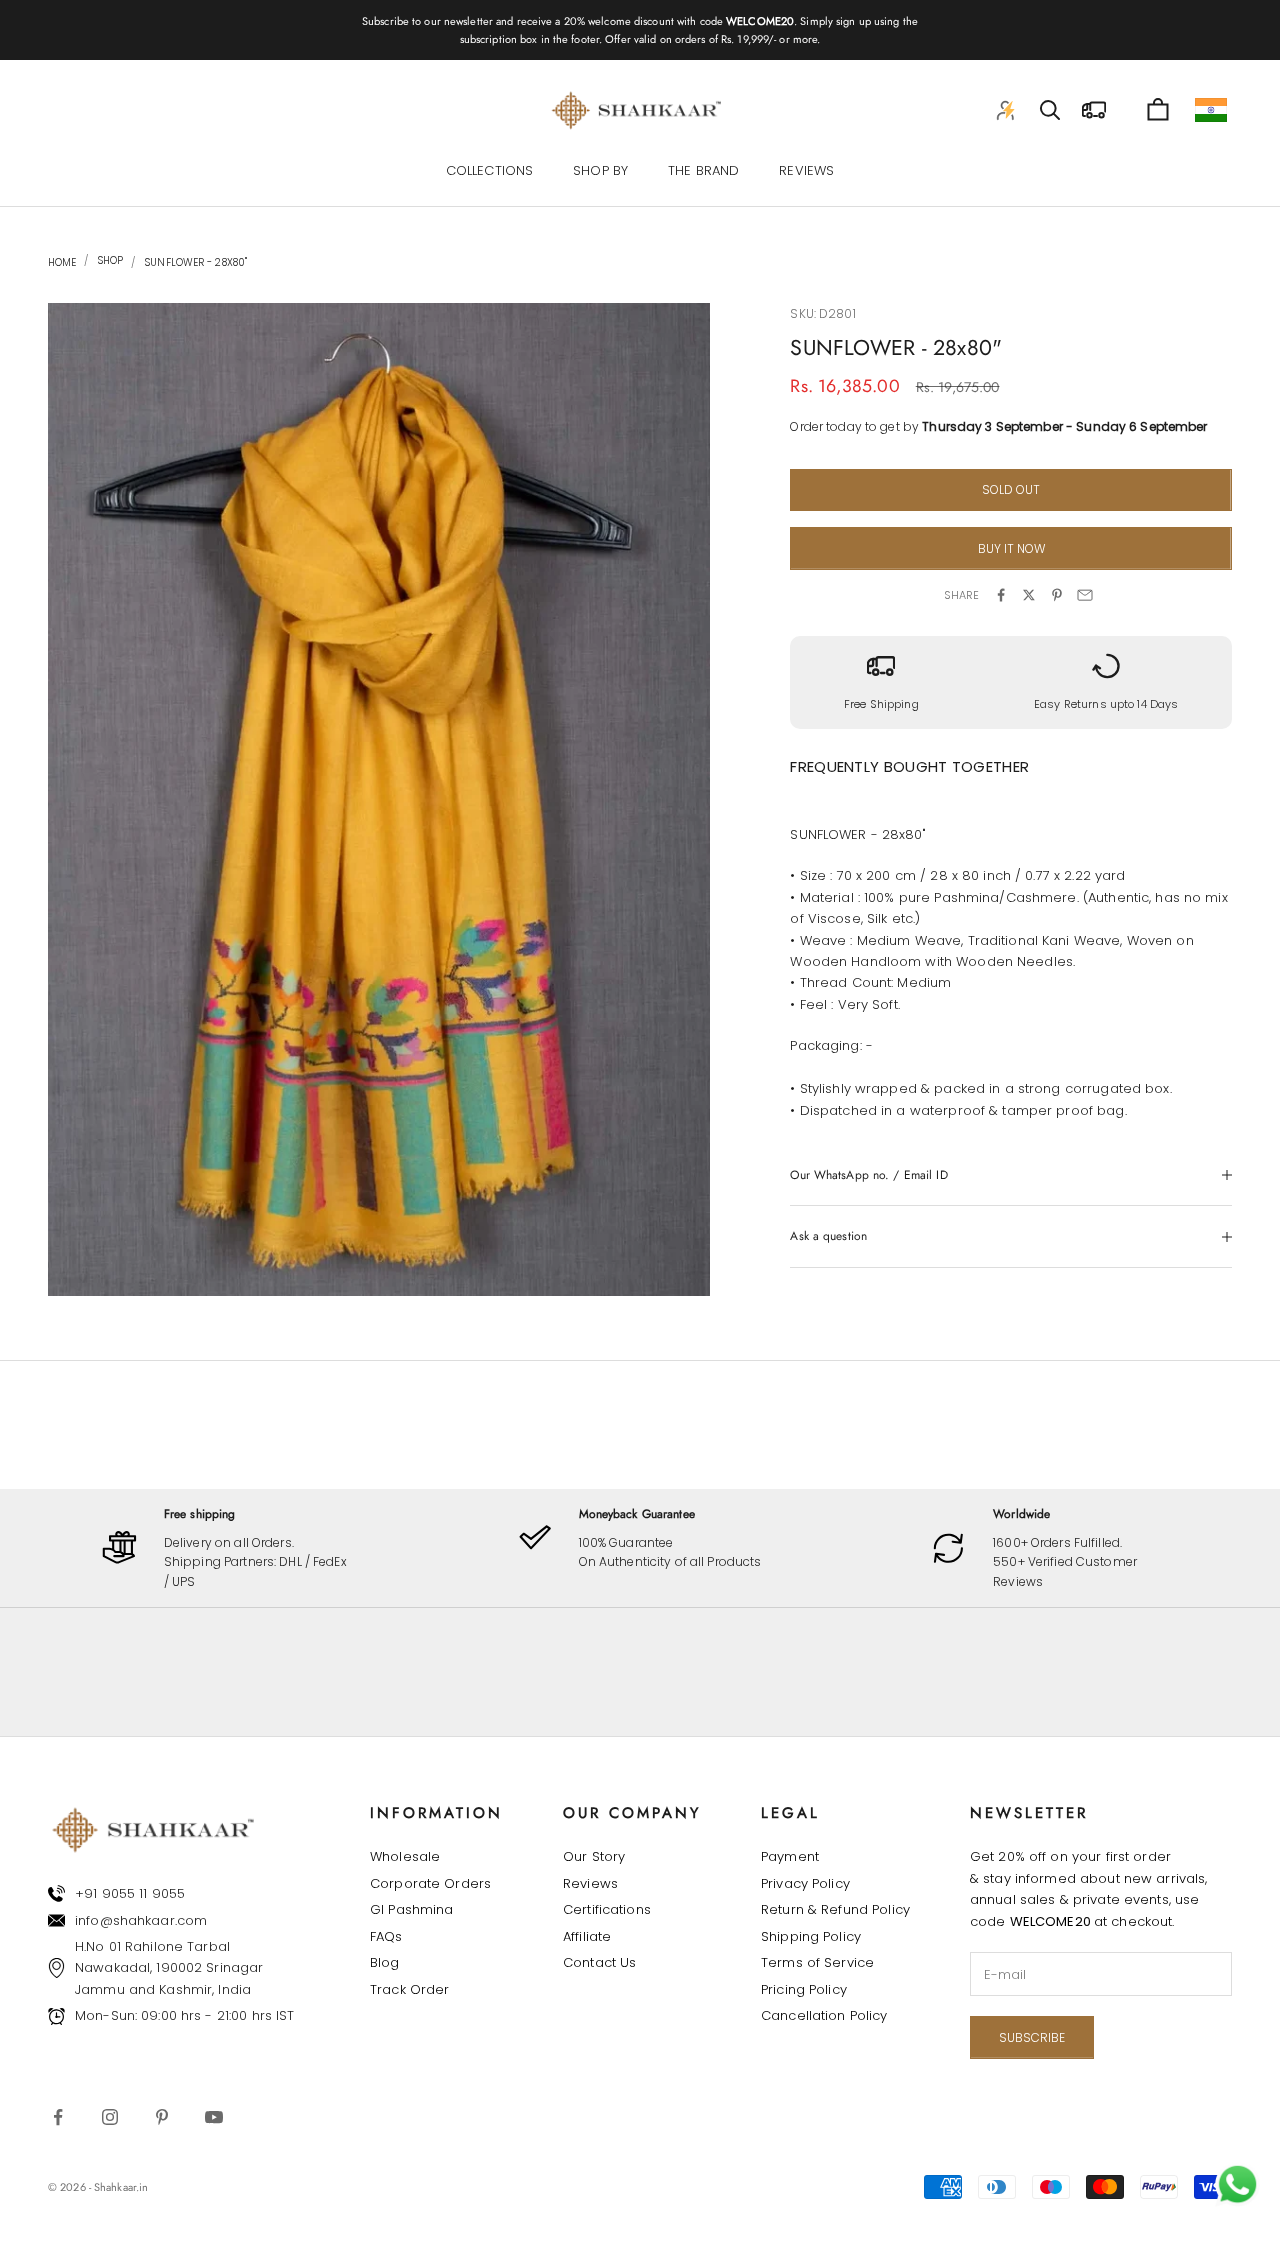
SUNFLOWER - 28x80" (196, 262)
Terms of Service (817, 1962)
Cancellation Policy (824, 2015)
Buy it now (1011, 548)
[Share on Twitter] (1029, 595)
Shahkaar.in (121, 2187)
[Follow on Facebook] (58, 2117)
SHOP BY (600, 170)
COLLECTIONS (489, 170)
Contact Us (599, 1962)
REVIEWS (806, 170)
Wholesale (405, 1856)
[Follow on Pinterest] (162, 2117)
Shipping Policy (811, 1936)
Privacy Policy (805, 1883)
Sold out (1011, 489)
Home (62, 262)
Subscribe (1032, 2037)
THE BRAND (703, 170)
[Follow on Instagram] (110, 2117)
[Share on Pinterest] (1057, 595)
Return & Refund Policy (835, 1909)
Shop (109, 261)
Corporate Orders (430, 1883)
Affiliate (587, 1936)
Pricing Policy (804, 1989)
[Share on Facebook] (1001, 595)
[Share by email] (1085, 595)
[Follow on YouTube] (214, 2117)
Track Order (409, 1989)
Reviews (590, 1883)
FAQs (386, 1936)
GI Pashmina (411, 1909)
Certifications (607, 1909)
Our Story (594, 1856)
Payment (790, 1856)
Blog (385, 1962)
